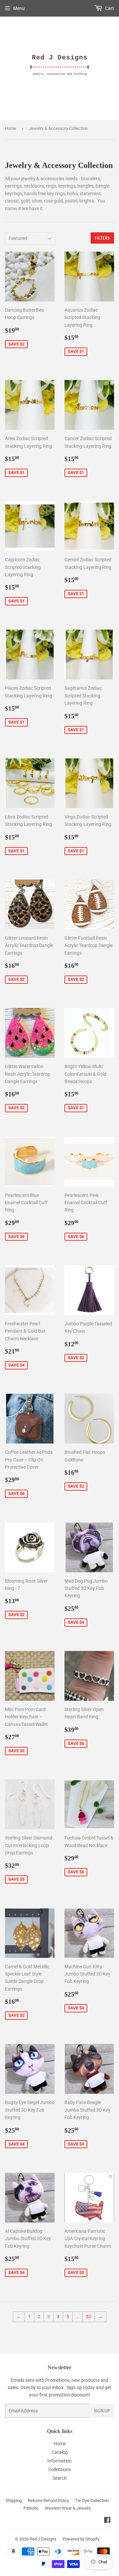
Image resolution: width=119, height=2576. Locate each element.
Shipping (14, 2500)
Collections (59, 2469)
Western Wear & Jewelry (68, 2508)
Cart (109, 8)
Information (59, 2461)
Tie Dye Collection (92, 2500)
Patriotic (31, 2508)
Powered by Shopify (81, 2539)
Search (60, 2478)
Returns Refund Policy (48, 2500)
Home (11, 128)
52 (89, 2316)
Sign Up (102, 2411)
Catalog (60, 2452)
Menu (19, 8)
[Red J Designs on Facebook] (107, 2521)
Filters (102, 238)
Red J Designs (43, 2539)
